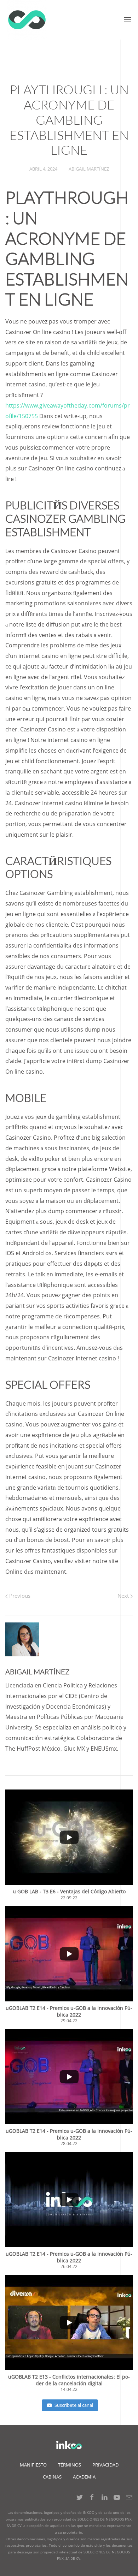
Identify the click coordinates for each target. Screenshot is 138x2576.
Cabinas (52, 2477)
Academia (84, 2477)
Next (124, 1596)
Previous (19, 1596)
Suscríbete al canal (74, 2405)
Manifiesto (33, 2465)
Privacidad (105, 2465)
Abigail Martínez (89, 169)
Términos (70, 2465)
